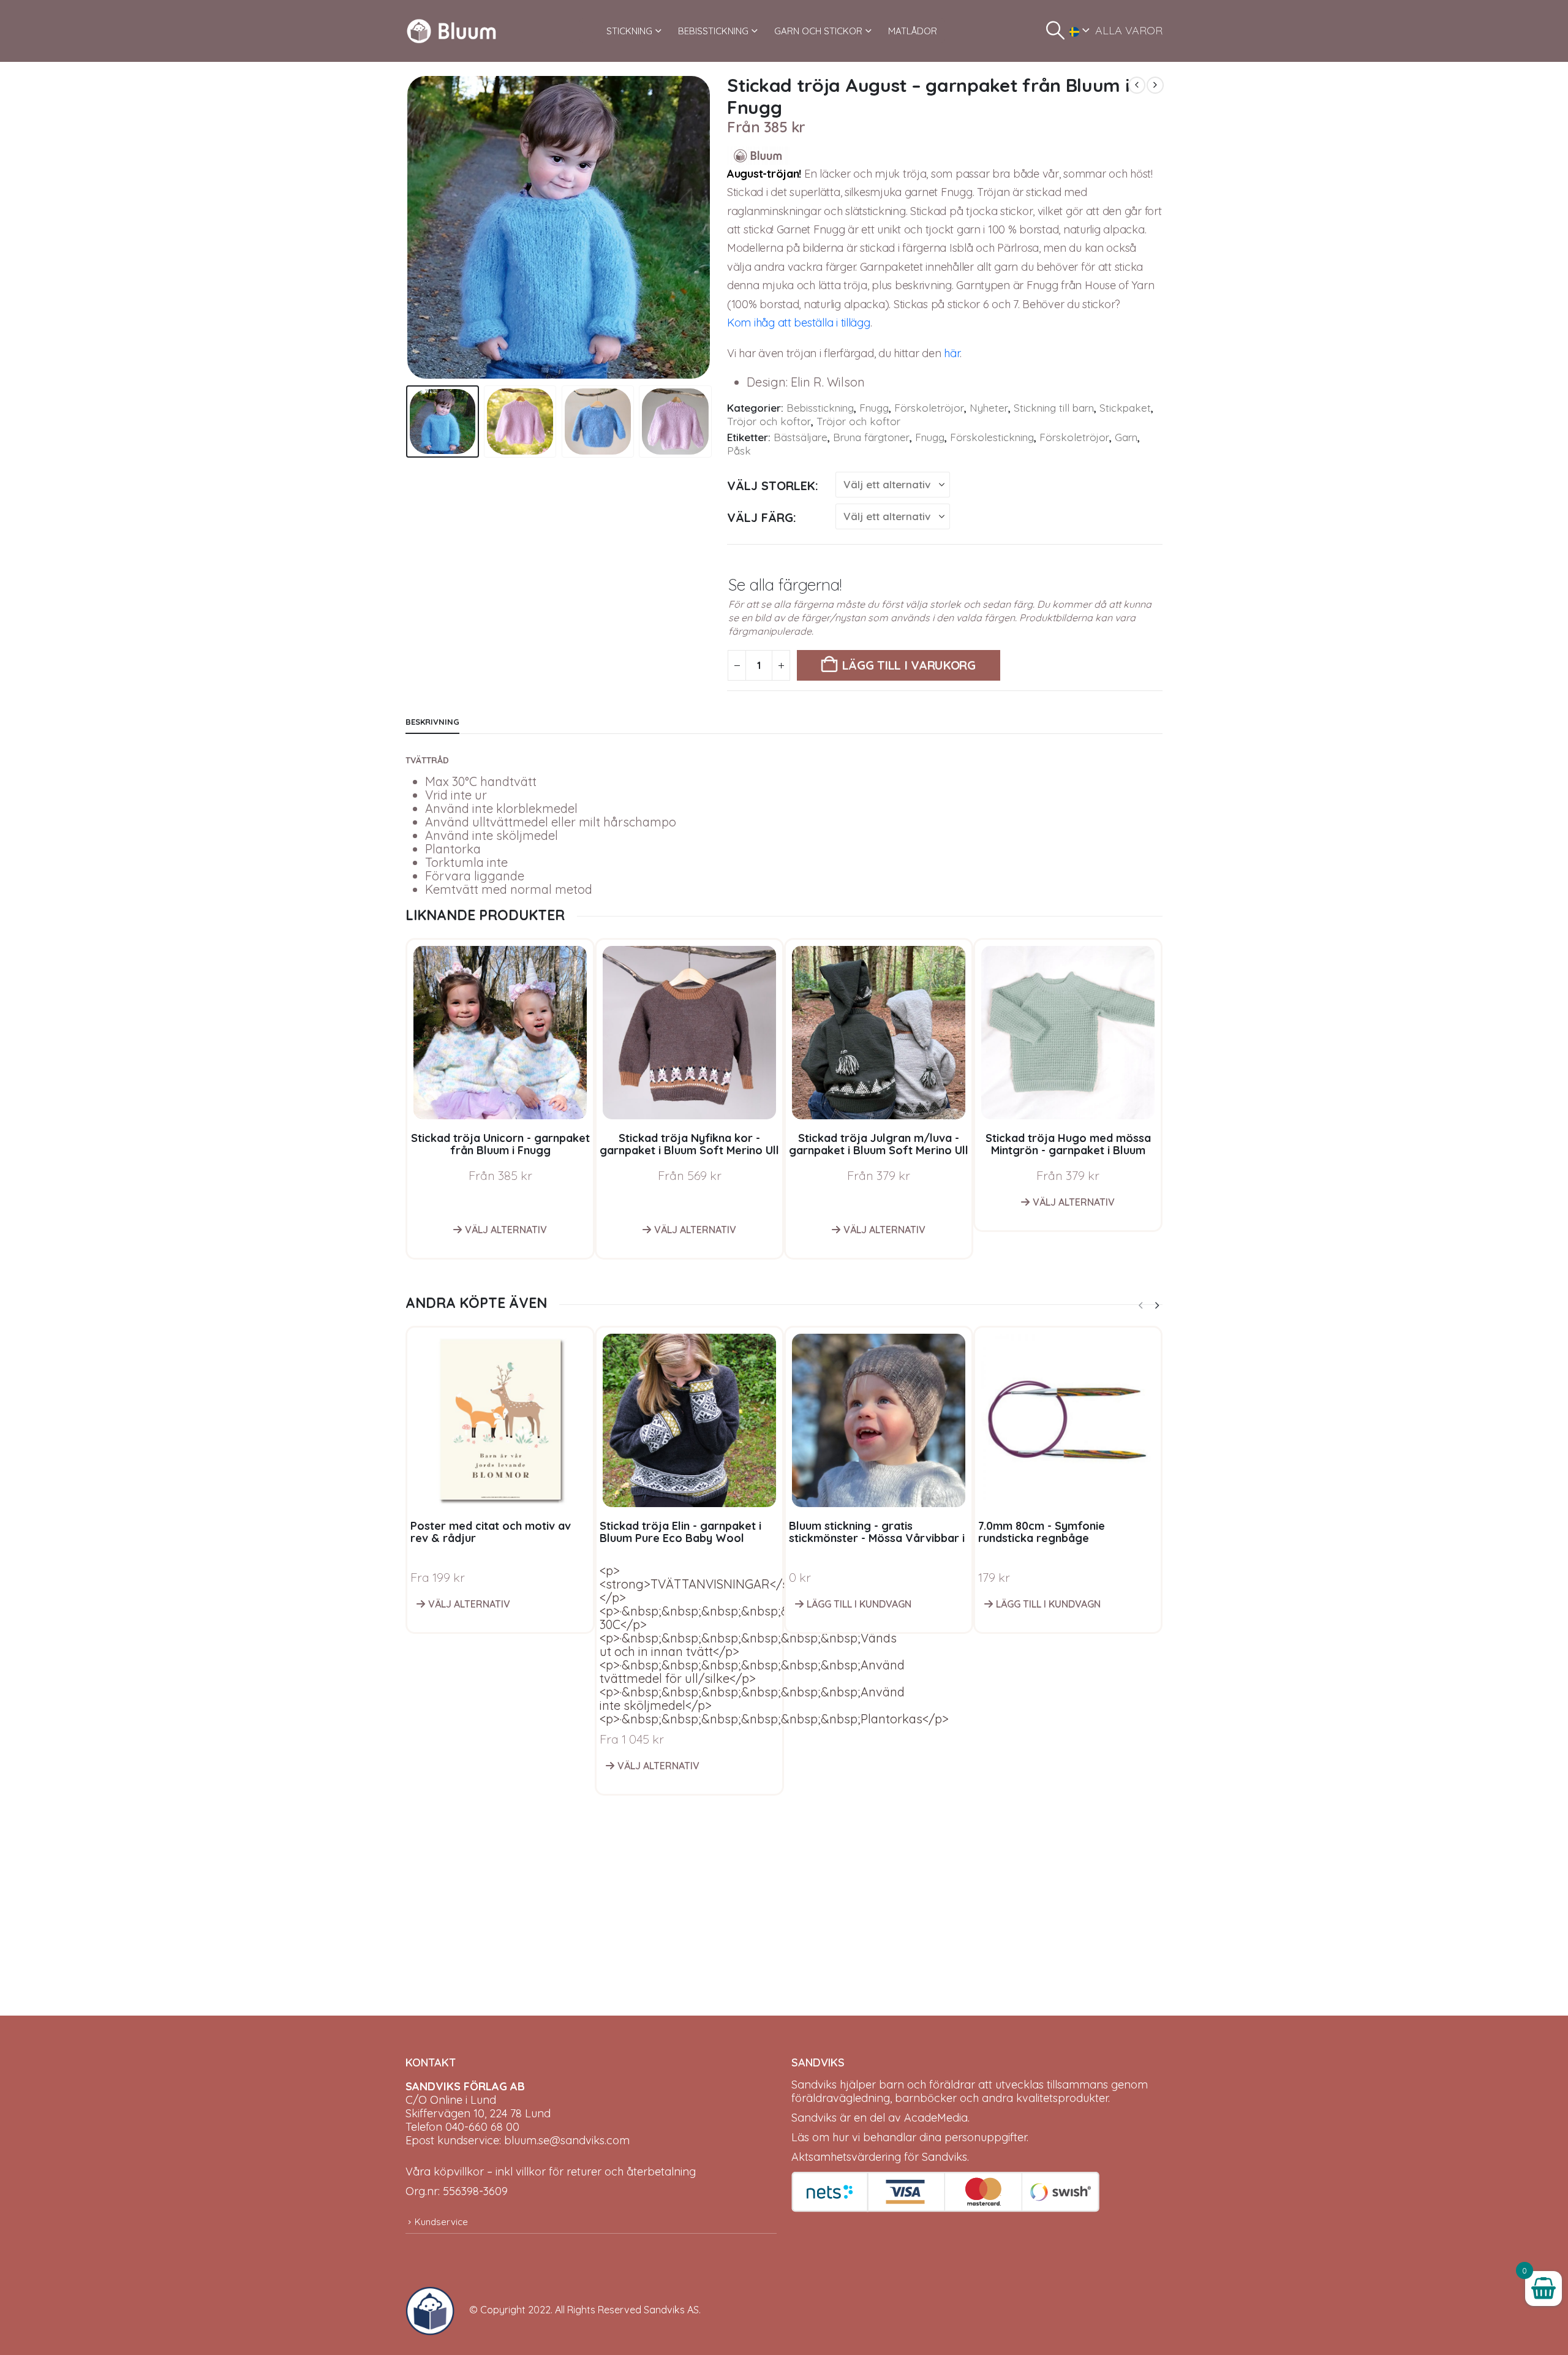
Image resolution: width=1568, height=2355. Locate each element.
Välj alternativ (506, 1230)
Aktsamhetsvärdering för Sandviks (879, 2157)
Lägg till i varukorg (909, 665)
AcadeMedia (936, 2118)
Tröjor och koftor (769, 421)
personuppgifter (986, 2137)
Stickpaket (1125, 408)
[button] (1055, 31)
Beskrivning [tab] (432, 722)
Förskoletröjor (929, 408)
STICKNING (629, 31)
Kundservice (441, 2222)
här (952, 353)
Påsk (739, 451)
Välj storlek (771, 486)
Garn (1126, 437)
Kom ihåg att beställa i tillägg (799, 323)
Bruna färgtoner (871, 437)
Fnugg (874, 408)
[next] (1155, 85)
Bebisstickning (820, 408)
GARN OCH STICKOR (818, 31)
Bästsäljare (801, 437)
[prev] (1137, 85)
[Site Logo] (451, 31)
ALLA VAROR (1129, 30)
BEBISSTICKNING (713, 31)
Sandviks (814, 2085)
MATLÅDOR (913, 31)
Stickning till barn (1054, 408)
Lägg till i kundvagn (859, 1604)
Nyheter (989, 408)
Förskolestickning (992, 437)
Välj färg (760, 517)
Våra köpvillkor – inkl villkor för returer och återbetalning (551, 2172)
